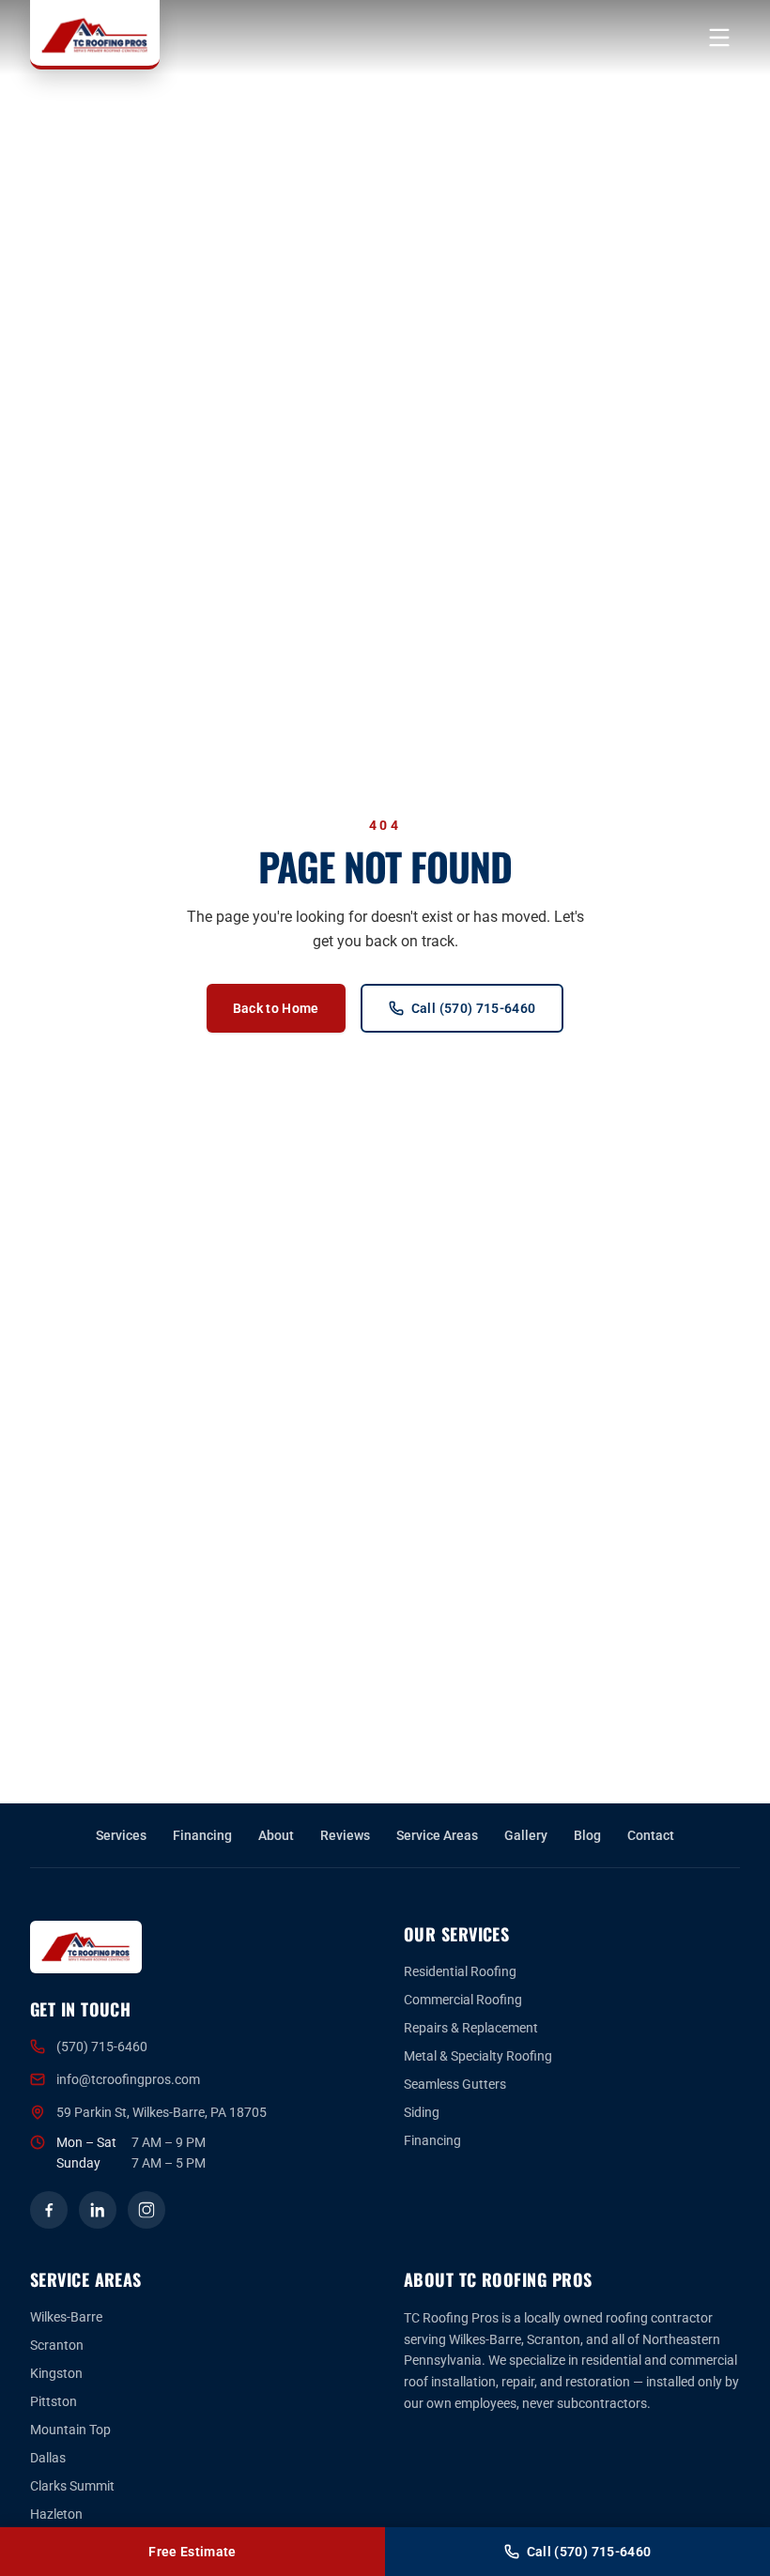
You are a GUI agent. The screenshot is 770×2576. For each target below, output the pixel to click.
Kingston (56, 2373)
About (276, 1835)
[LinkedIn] (98, 2210)
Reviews (345, 1835)
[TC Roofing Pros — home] (95, 35)
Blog (587, 1835)
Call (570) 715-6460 (474, 1008)
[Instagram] (146, 2210)
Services (121, 1835)
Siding (422, 2112)
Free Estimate (192, 2552)
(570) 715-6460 (102, 2047)
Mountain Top (70, 2430)
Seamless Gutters (455, 2084)
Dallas (48, 2458)
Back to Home (276, 1008)
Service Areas (437, 1835)
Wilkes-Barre (66, 2317)
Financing (202, 1835)
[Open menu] (719, 38)
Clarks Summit (72, 2486)
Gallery (526, 1835)
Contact (651, 1835)
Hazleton (56, 2514)
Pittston (54, 2401)
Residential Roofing (460, 1971)
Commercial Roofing (463, 2000)
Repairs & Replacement (471, 2028)
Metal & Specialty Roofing (478, 2056)
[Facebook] (49, 2210)
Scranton (57, 2345)
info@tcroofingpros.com (128, 2079)
